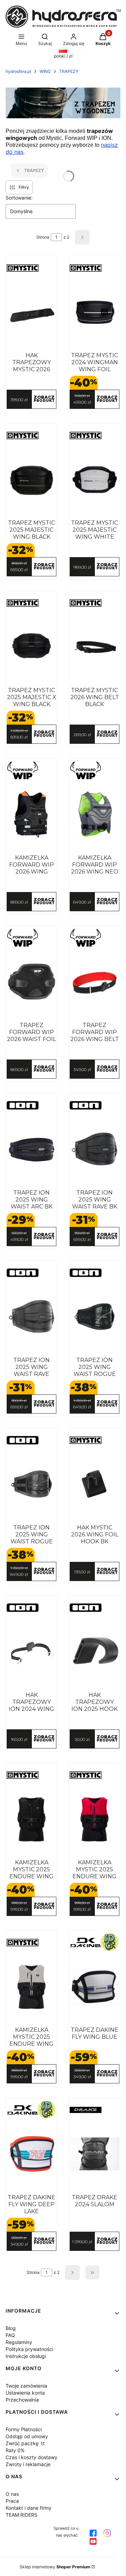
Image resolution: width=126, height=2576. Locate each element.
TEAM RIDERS (22, 2515)
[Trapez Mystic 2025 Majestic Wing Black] (31, 479)
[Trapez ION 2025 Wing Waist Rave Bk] (94, 1149)
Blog (11, 2328)
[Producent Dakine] (94, 1942)
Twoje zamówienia (26, 2386)
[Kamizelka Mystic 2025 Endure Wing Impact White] (31, 1986)
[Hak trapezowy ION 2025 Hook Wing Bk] (94, 1652)
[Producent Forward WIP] (31, 770)
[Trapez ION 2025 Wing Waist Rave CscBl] (31, 1317)
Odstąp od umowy (27, 2436)
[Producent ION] (31, 1105)
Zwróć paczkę (23, 2443)
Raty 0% (15, 2450)
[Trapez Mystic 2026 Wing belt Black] (94, 647)
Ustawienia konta (25, 2393)
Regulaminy (19, 2342)
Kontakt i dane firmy (29, 2508)
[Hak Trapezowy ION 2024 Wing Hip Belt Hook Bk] (31, 1652)
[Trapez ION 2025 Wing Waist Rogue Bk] (94, 1317)
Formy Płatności (24, 2429)
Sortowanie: (19, 198)
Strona (43, 237)
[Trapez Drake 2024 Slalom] (94, 2154)
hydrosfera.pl (18, 71)
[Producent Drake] (94, 2110)
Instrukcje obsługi (26, 2356)
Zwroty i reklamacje (28, 2464)
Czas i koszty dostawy (31, 2457)
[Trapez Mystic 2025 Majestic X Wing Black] (31, 647)
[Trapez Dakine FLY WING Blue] (94, 1986)
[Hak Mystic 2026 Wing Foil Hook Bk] (94, 1484)
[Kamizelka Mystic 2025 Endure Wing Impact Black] (31, 1819)
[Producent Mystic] (31, 268)
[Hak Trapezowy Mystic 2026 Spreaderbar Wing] (31, 312)
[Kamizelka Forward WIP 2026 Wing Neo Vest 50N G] (94, 814)
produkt (44, 399)
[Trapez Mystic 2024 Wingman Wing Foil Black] (94, 312)
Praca (12, 2501)
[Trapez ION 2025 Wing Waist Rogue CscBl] (31, 1484)
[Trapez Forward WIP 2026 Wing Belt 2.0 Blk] (94, 982)
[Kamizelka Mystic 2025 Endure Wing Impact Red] (94, 1819)
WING (45, 71)
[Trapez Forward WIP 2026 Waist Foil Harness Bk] (31, 982)
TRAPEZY (69, 71)
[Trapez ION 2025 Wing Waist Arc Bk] (31, 1149)
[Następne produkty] (72, 2272)
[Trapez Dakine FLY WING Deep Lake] (31, 2154)
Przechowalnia (22, 2400)
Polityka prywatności (29, 2349)
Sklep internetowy (55, 2567)
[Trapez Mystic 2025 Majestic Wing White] (94, 479)
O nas (12, 2494)
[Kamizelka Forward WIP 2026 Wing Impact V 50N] (31, 814)
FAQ (10, 2335)
